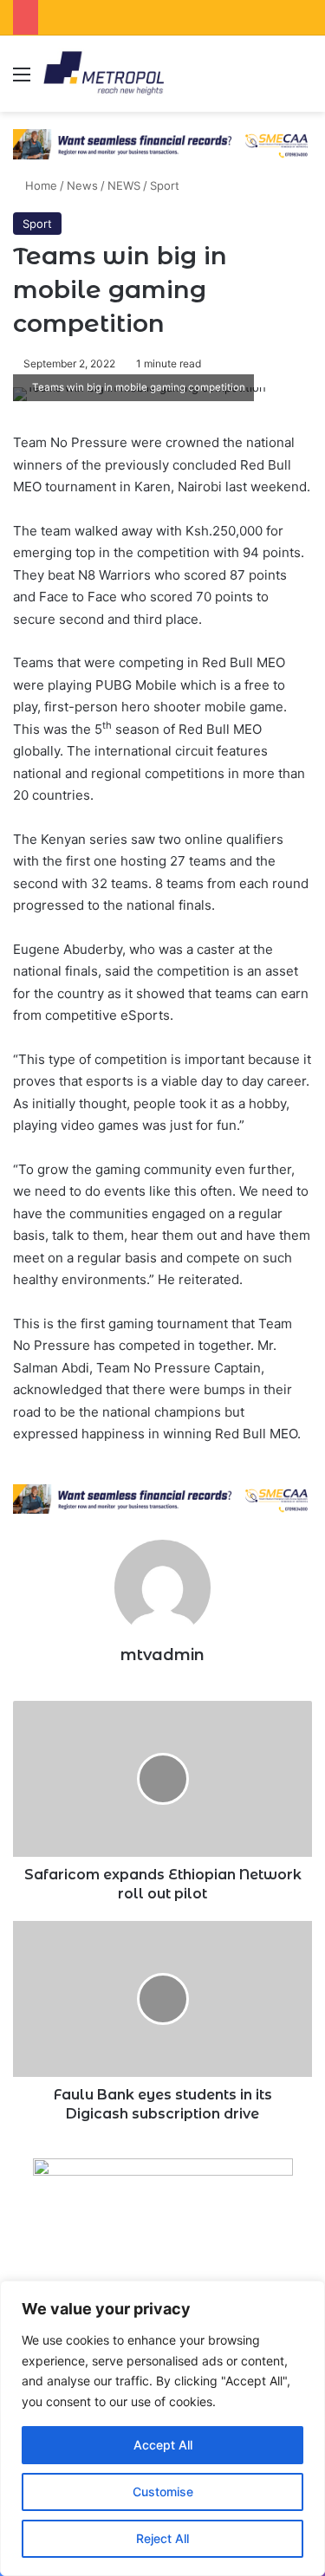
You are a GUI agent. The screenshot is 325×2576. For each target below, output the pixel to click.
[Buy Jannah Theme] (162, 143)
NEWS (124, 185)
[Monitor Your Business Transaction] (162, 1497)
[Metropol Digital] (104, 74)
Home (39, 185)
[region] (162, 2428)
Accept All (163, 2445)
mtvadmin (162, 1655)
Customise (163, 2492)
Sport (165, 185)
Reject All (162, 2538)
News (82, 185)
